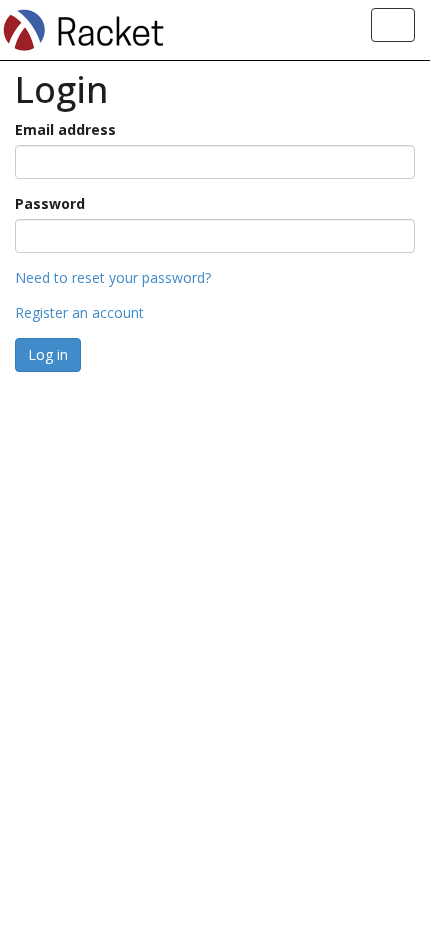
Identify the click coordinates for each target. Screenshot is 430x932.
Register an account (79, 312)
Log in (48, 354)
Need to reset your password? (113, 277)
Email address (65, 129)
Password (50, 203)
